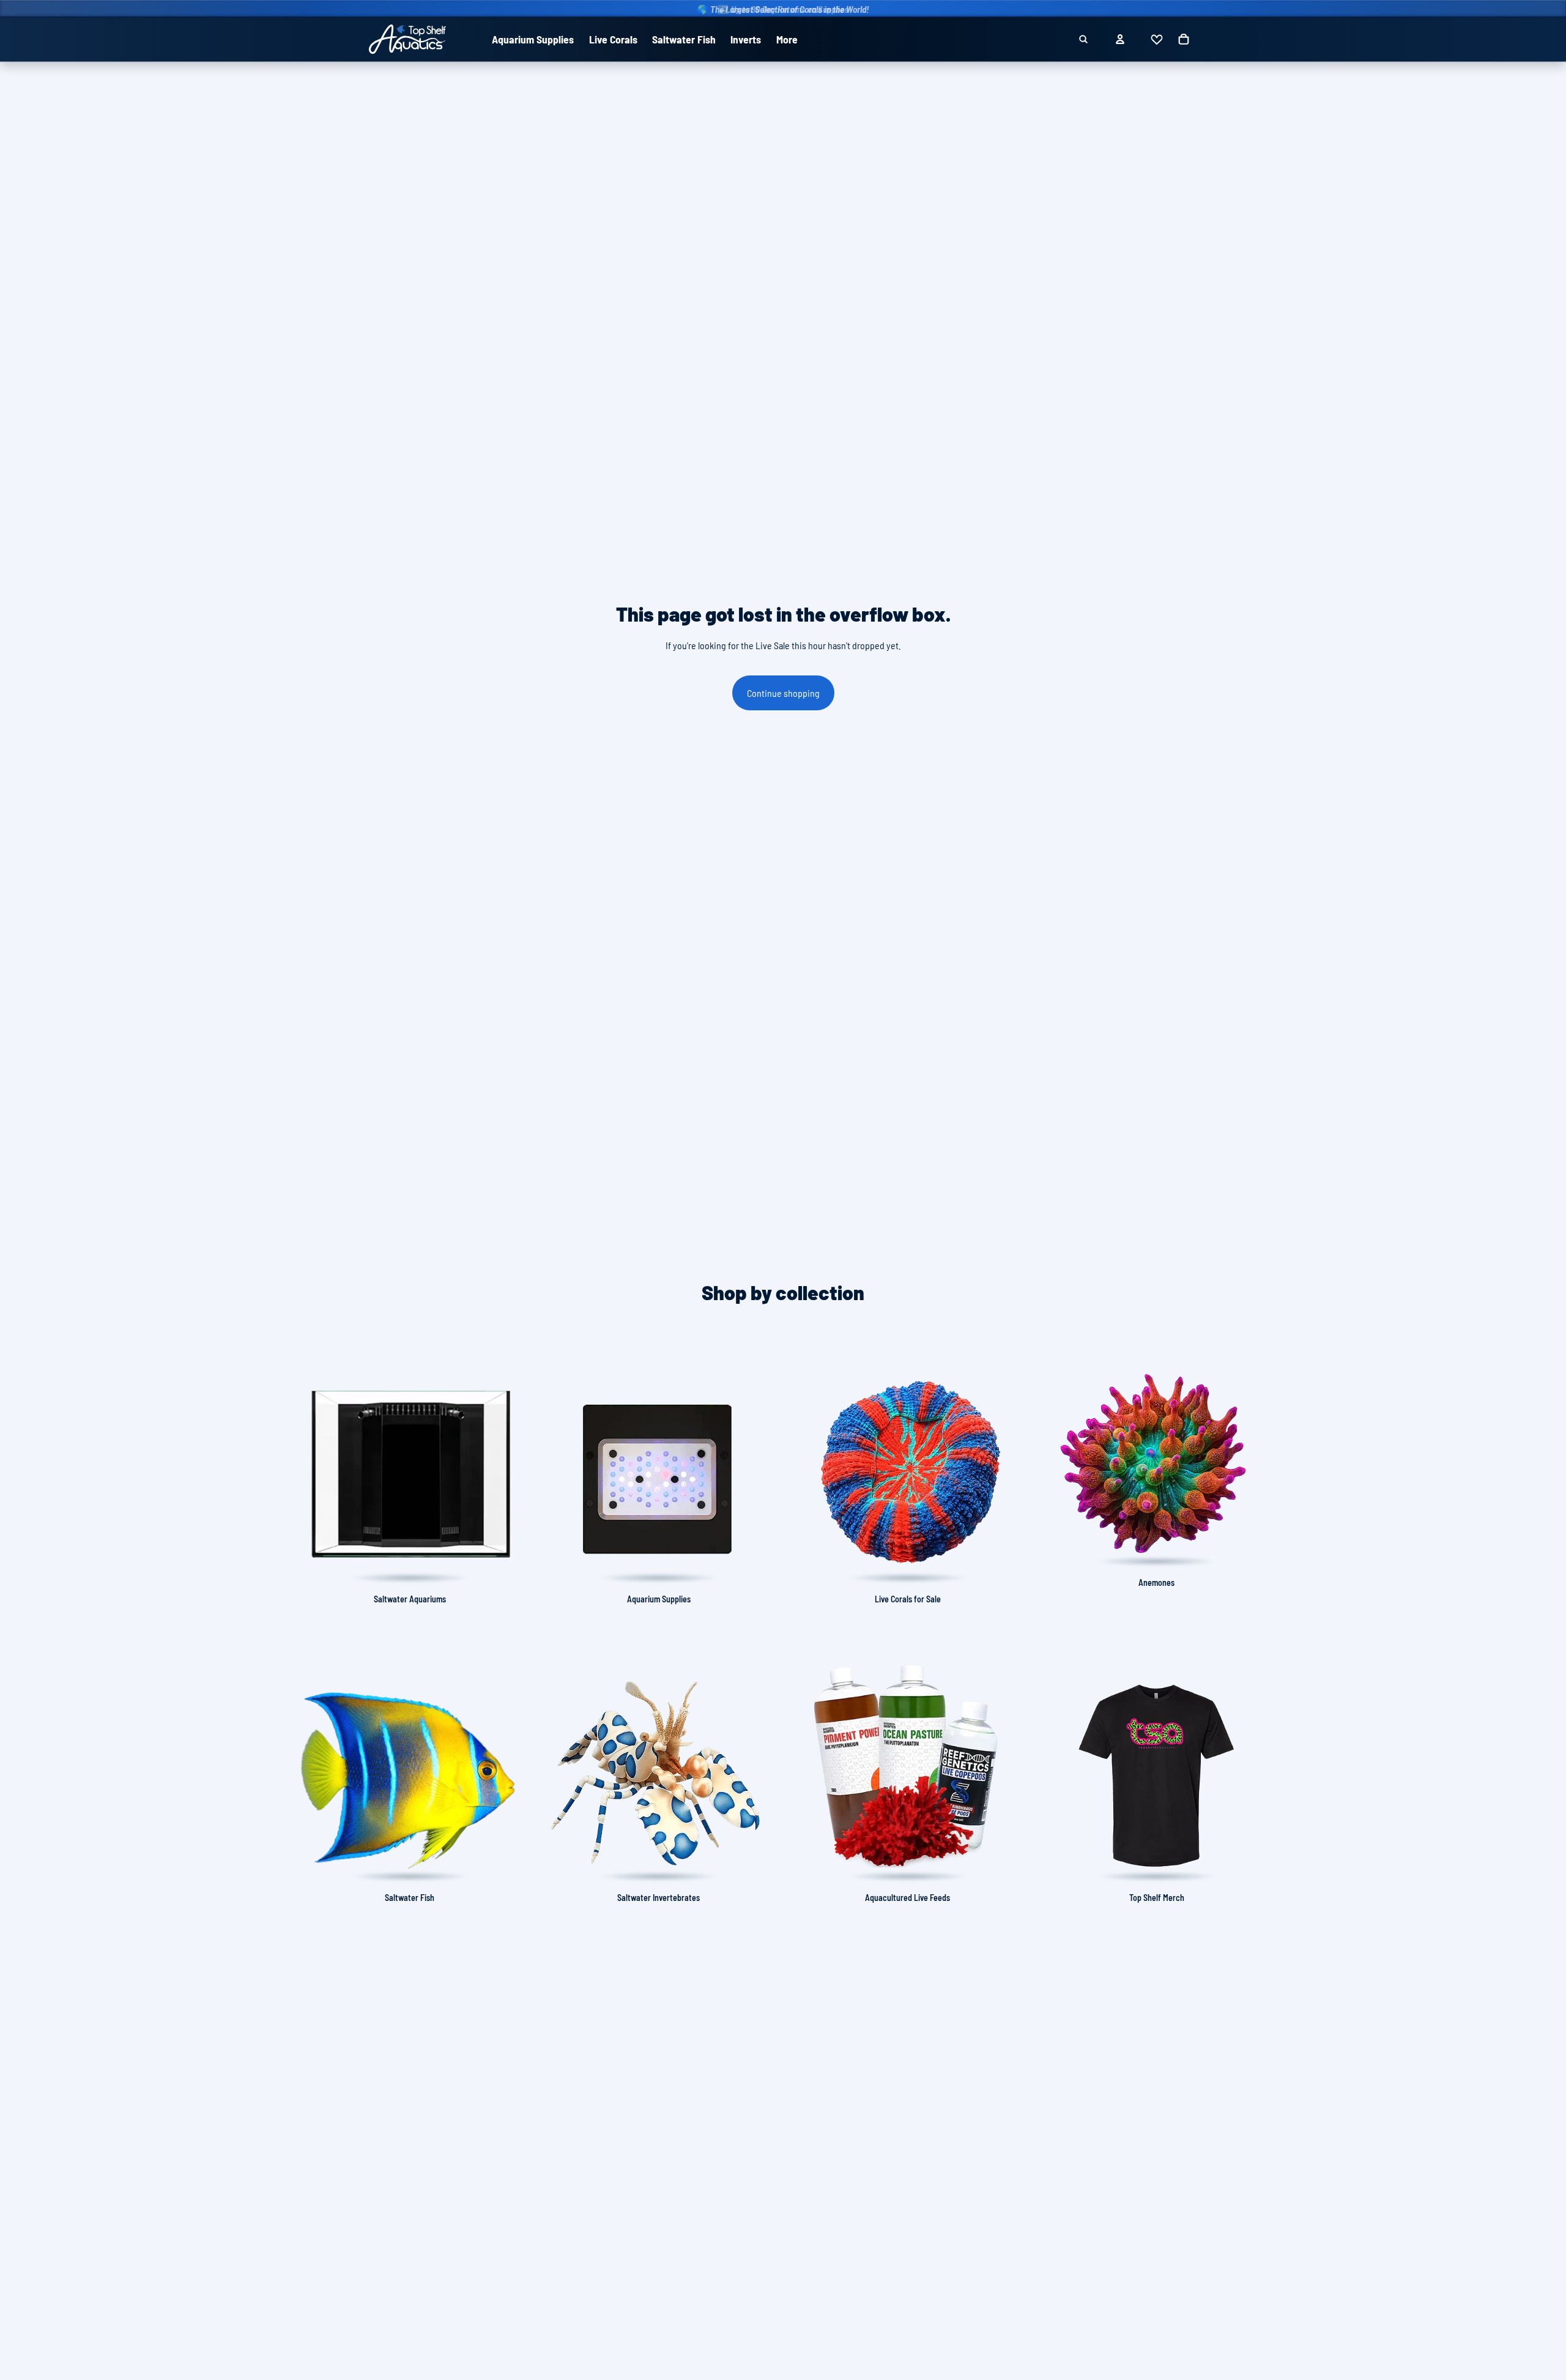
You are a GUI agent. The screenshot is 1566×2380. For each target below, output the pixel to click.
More (787, 39)
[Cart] (1184, 39)
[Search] (1083, 39)
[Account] (1120, 39)
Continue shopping (783, 693)
